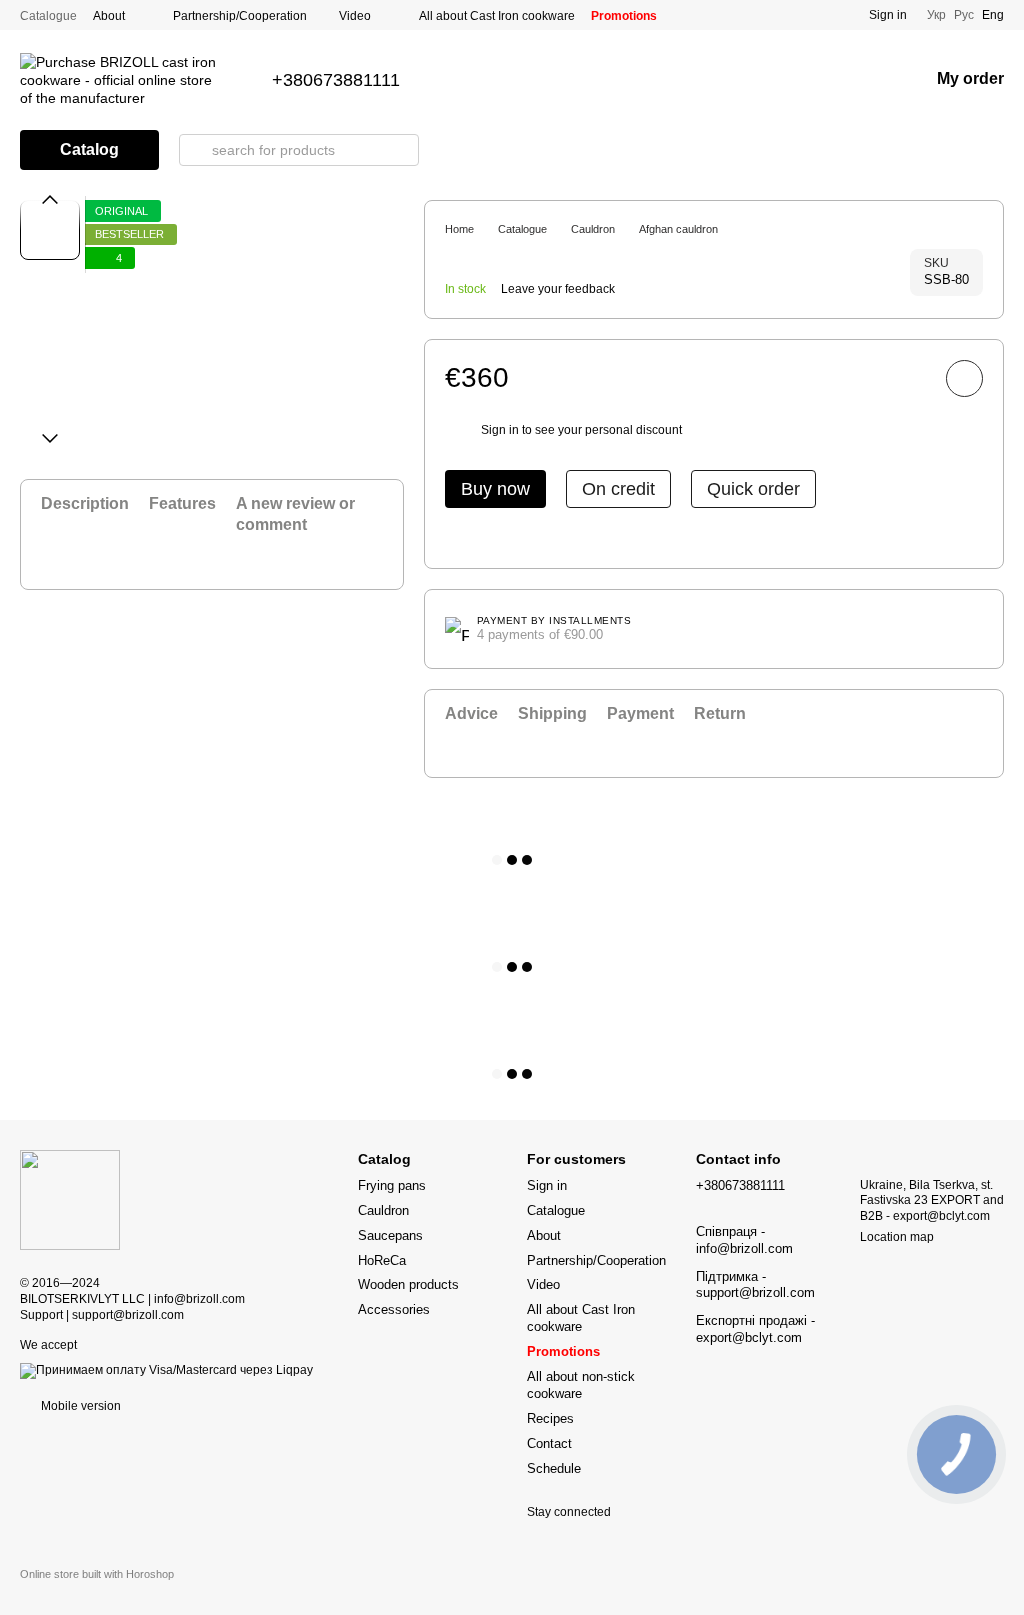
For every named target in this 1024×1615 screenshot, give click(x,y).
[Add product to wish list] (964, 378)
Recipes (550, 1418)
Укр (936, 15)
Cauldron (383, 1210)
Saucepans (390, 1235)
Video (355, 16)
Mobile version (79, 1406)
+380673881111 (336, 80)
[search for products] (195, 150)
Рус (964, 15)
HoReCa (382, 1260)
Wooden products (408, 1284)
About (109, 16)
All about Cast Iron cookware (497, 16)
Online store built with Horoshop (97, 1574)
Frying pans (392, 1185)
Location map (897, 1237)
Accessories (394, 1309)
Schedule (554, 1468)
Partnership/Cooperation (240, 16)
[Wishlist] (861, 80)
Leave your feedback (558, 289)
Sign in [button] (500, 430)
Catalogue (48, 16)
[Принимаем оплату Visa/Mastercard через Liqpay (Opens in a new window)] (166, 1370)
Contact (549, 1443)
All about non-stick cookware (581, 1385)
